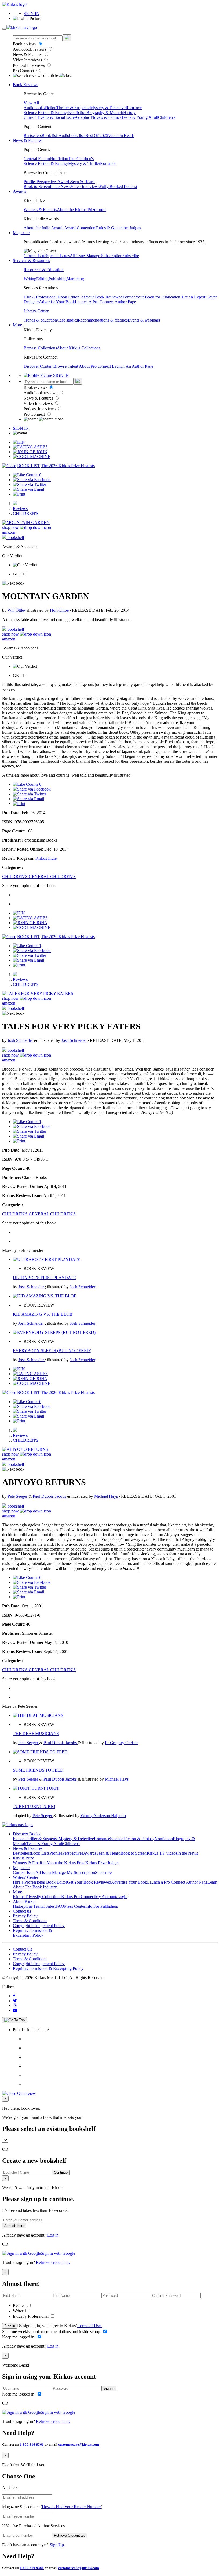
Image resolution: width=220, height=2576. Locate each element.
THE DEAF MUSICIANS (36, 1734)
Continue (61, 2173)
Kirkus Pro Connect (78, 1897)
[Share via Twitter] (30, 484)
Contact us (22, 1911)
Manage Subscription (104, 256)
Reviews (20, 509)
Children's (167, 117)
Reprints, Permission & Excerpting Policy (32, 1933)
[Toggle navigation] (4, 29)
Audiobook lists (72, 136)
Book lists (50, 136)
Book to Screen (37, 187)
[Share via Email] (28, 489)
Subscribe (131, 256)
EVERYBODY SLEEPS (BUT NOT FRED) (52, 1351)
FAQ (60, 1906)
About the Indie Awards (44, 228)
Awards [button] (19, 191)
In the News (60, 187)
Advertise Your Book (57, 302)
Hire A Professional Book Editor (51, 297)
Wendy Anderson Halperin (103, 1816)
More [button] (17, 325)
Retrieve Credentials (70, 2535)
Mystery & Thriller (84, 163)
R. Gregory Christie (122, 1743)
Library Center (36, 311)
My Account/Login (111, 1897)
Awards (64, 182)
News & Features (28, 55)
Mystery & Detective (108, 108)
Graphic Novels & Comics (99, 117)
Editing (42, 279)
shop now (11, 527)
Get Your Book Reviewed (101, 297)
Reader (19, 2306)
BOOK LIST (29, 466)
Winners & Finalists (40, 210)
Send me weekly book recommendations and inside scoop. (52, 2332)
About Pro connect (95, 366)
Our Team (34, 1906)
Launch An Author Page (133, 366)
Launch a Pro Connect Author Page (177, 1882)
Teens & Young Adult (140, 117)
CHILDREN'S (26, 513)
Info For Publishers (102, 1906)
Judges (135, 228)
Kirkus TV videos (162, 1853)
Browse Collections (40, 348)
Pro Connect (24, 71)
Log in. (53, 2235)
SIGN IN (32, 14)
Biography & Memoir (105, 112)
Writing (30, 279)
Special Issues (58, 256)
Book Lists (40, 1853)
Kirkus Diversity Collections (37, 1897)
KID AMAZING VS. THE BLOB (43, 1314)
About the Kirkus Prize (76, 210)
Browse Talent (66, 366)
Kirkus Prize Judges (102, 1863)
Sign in (10, 2326)
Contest (49, 1906)
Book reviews (25, 44)
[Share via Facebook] (32, 480)
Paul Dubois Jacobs (50, 1496)
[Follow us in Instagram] (15, 2005)
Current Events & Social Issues (50, 117)
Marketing (75, 279)
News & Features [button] (28, 140)
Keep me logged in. (19, 2337)
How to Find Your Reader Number (71, 2507)
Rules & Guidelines (113, 228)
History (129, 112)
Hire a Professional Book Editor (40, 1882)
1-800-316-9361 (32, 2444)
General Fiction (37, 159)
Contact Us (22, 1949)
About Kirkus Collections (79, 348)
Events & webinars (144, 320)
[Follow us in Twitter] (15, 2001)
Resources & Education (44, 270)
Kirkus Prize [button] (23, 1858)
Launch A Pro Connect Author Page (105, 302)
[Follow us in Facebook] (14, 1996)
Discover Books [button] (27, 1834)
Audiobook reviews (30, 49)
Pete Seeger (18, 1496)
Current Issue (35, 256)
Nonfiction (77, 112)
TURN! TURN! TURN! (34, 1806)
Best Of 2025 (97, 136)
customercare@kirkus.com (79, 2444)
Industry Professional (31, 2316)
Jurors (101, 210)
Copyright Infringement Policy (39, 1926)
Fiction (50, 108)
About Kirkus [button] (25, 1901)
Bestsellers (33, 136)
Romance (134, 108)
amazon (9, 532)
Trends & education (40, 320)
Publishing (58, 279)
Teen (72, 159)
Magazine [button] (21, 233)
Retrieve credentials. (53, 2262)
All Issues (78, 256)
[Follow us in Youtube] (15, 2010)
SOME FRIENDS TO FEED (38, 1770)
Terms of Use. (89, 2326)
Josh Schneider (21, 1040)
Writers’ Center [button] (26, 1877)
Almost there (14, 2226)
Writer (19, 2311)
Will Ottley (17, 610)
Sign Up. (57, 2545)
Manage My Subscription (74, 1872)
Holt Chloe (60, 610)
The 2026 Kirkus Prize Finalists (68, 466)
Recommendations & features (103, 320)
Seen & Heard (83, 182)
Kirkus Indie (46, 858)
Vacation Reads (121, 136)
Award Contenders (80, 228)
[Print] (19, 494)
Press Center (75, 1906)
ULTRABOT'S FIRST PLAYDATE (44, 1278)
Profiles (30, 182)
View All (31, 103)
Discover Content (38, 366)
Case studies (67, 320)
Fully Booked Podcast (118, 187)
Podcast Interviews (29, 65)
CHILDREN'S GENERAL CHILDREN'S (39, 876)
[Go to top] (14, 2020)
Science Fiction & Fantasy (46, 112)
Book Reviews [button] (25, 85)
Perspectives (47, 182)
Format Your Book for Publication (151, 297)
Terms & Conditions (30, 1921)
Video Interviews (28, 60)
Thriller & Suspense (73, 108)
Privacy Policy (25, 1916)
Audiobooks (34, 108)
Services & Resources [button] (31, 261)
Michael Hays (107, 1496)
